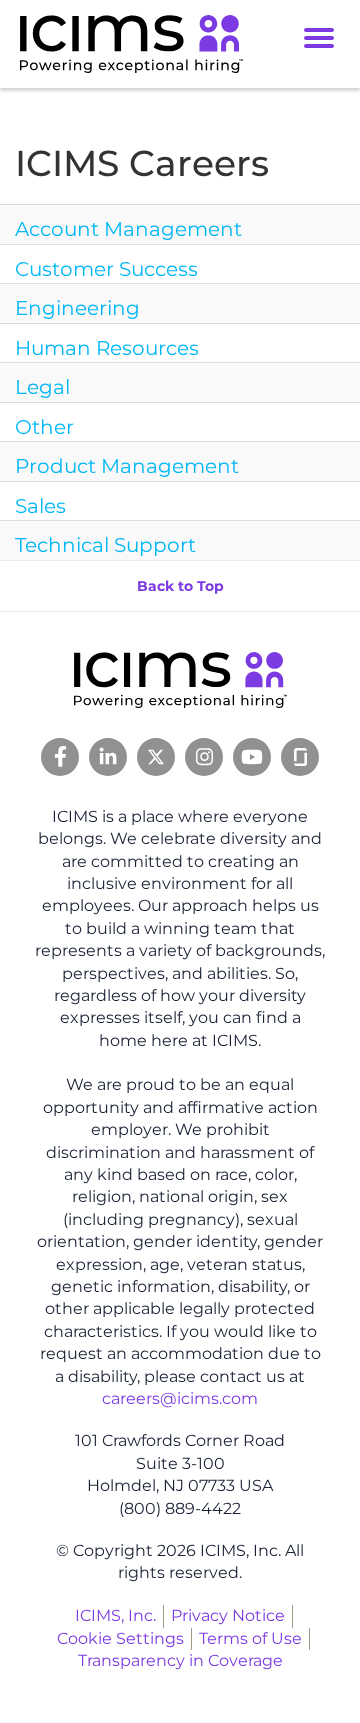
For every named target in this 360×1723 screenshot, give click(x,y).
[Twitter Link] (156, 757)
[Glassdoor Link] (300, 757)
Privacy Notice (228, 1615)
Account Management (128, 229)
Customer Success (106, 269)
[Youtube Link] (252, 757)
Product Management (127, 466)
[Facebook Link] (60, 757)
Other (44, 427)
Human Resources (107, 348)
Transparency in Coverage (180, 1660)
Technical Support (105, 545)
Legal (42, 387)
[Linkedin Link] (108, 757)
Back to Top (180, 586)
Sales (40, 506)
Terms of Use (250, 1638)
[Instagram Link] (204, 757)
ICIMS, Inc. (115, 1615)
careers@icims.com (180, 1398)
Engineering (77, 308)
